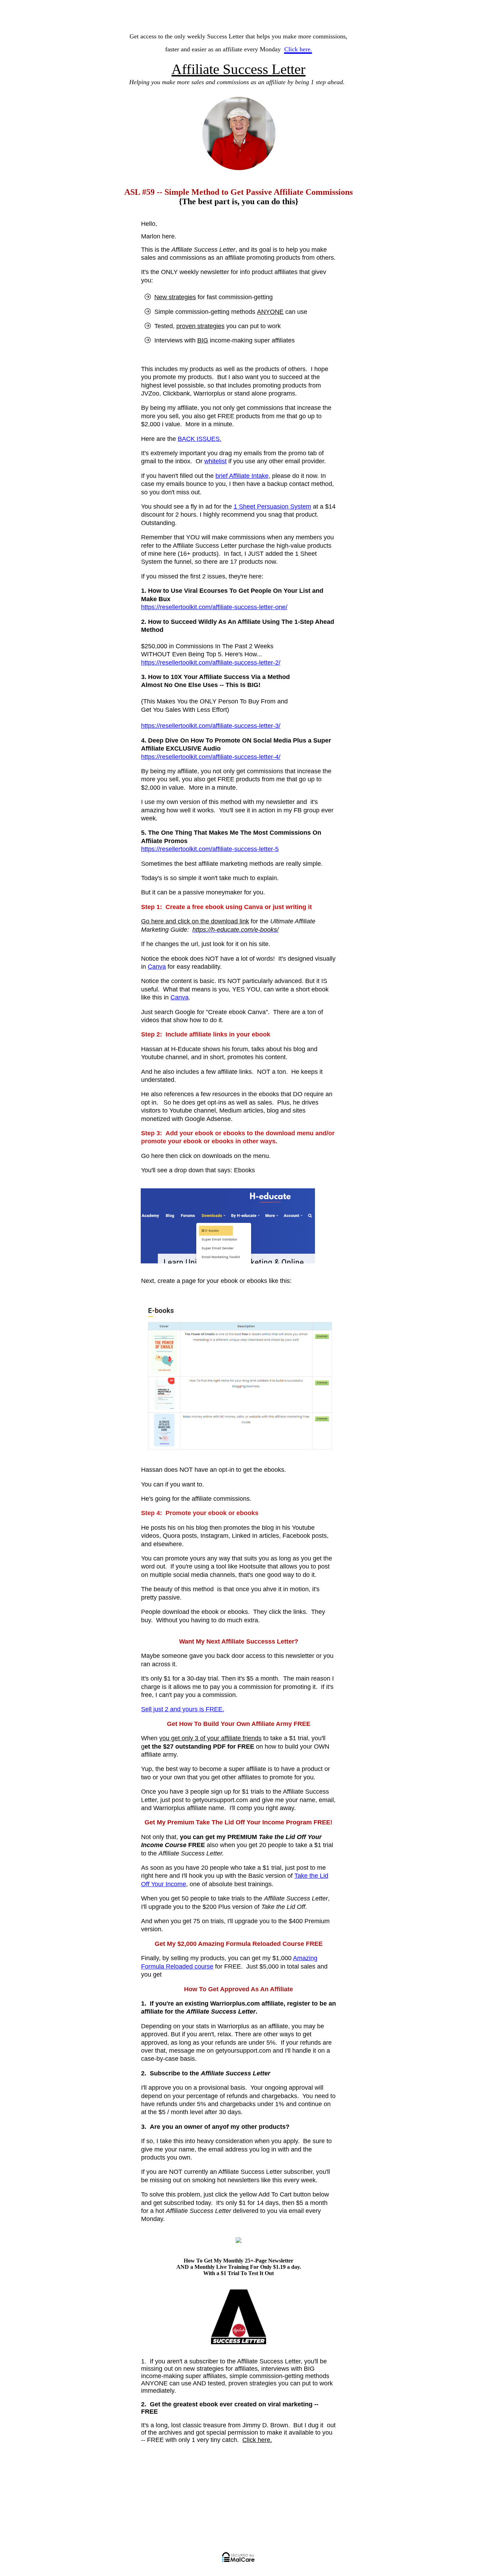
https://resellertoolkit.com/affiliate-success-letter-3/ (211, 726)
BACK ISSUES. (200, 439)
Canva (157, 967)
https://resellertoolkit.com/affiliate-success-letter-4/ (211, 757)
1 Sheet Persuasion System (272, 507)
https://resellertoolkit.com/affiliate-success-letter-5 (210, 849)
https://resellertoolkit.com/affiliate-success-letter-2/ (211, 663)
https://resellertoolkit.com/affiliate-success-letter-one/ (214, 607)
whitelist (215, 461)
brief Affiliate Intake (242, 476)
